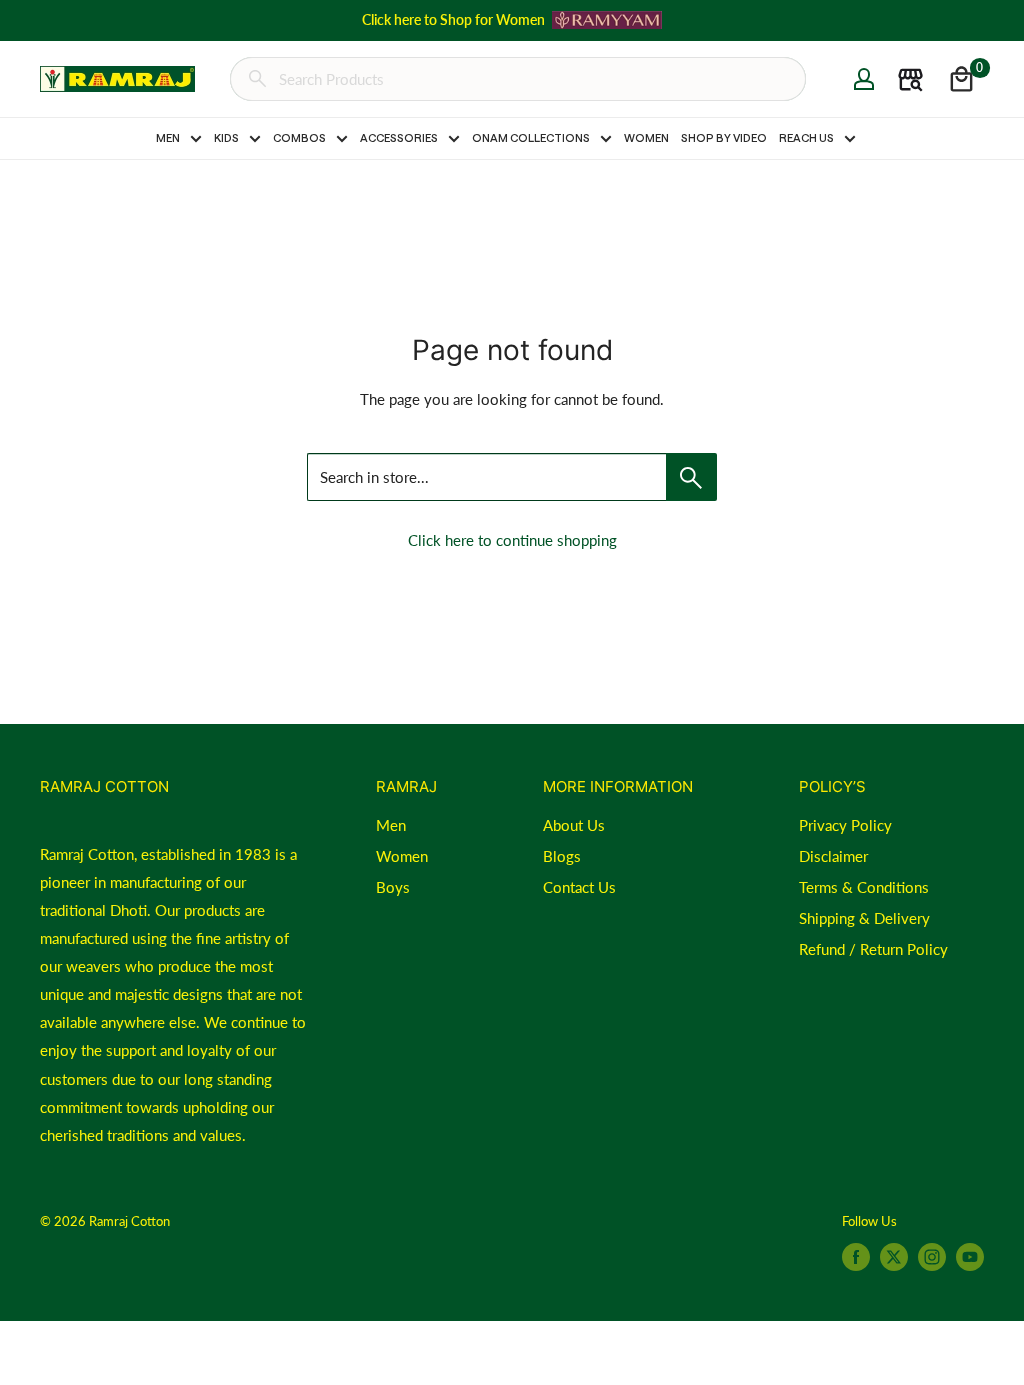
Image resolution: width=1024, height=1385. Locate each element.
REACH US (806, 137)
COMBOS (299, 137)
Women (402, 856)
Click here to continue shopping (512, 540)
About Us (574, 825)
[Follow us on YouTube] (970, 1257)
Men (391, 825)
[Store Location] (910, 79)
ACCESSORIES (399, 137)
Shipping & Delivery (864, 918)
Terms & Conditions (864, 887)
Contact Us (579, 887)
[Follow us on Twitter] (894, 1257)
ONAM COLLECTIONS (531, 137)
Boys (393, 887)
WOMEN (646, 137)
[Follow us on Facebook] (856, 1257)
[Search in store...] (691, 477)
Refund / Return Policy (873, 949)
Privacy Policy (845, 825)
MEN (168, 137)
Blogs (562, 856)
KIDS (226, 137)
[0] (961, 79)
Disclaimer (833, 856)
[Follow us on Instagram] (932, 1257)
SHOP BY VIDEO (724, 137)
